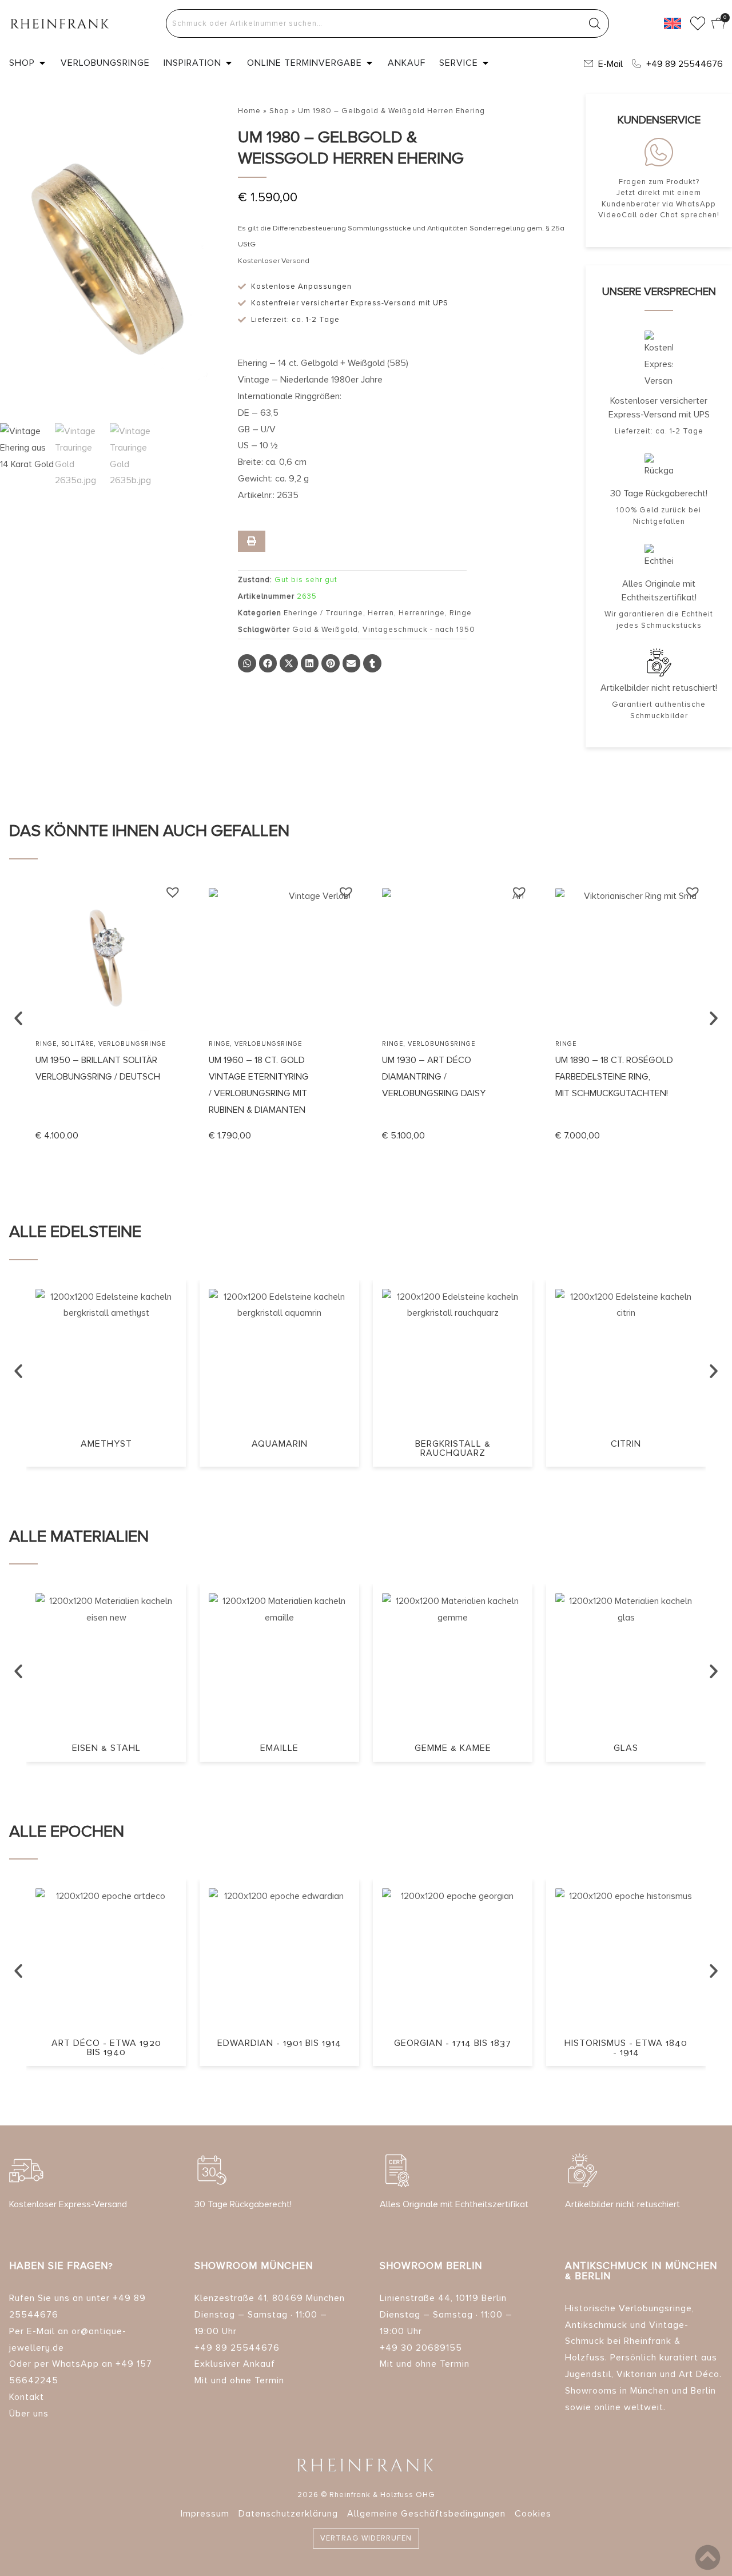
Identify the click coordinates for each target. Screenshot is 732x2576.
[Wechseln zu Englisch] (673, 23)
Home (249, 111)
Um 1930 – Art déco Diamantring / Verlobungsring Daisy (434, 1077)
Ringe (461, 613)
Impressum (205, 2514)
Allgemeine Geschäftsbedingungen (426, 2514)
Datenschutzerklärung (288, 2514)
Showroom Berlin (431, 2266)
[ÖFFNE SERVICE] (486, 63)
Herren (381, 613)
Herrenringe (422, 613)
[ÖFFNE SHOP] (42, 63)
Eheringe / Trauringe (323, 613)
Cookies (533, 2514)
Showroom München (254, 2266)
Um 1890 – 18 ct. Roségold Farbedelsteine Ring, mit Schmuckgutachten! (614, 1077)
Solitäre (77, 1044)
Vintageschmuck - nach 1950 (419, 630)
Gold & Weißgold (325, 630)
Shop (279, 111)
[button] (247, 663)
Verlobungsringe (132, 1044)
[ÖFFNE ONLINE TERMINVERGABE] (369, 63)
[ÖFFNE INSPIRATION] (229, 63)
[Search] (595, 23)
